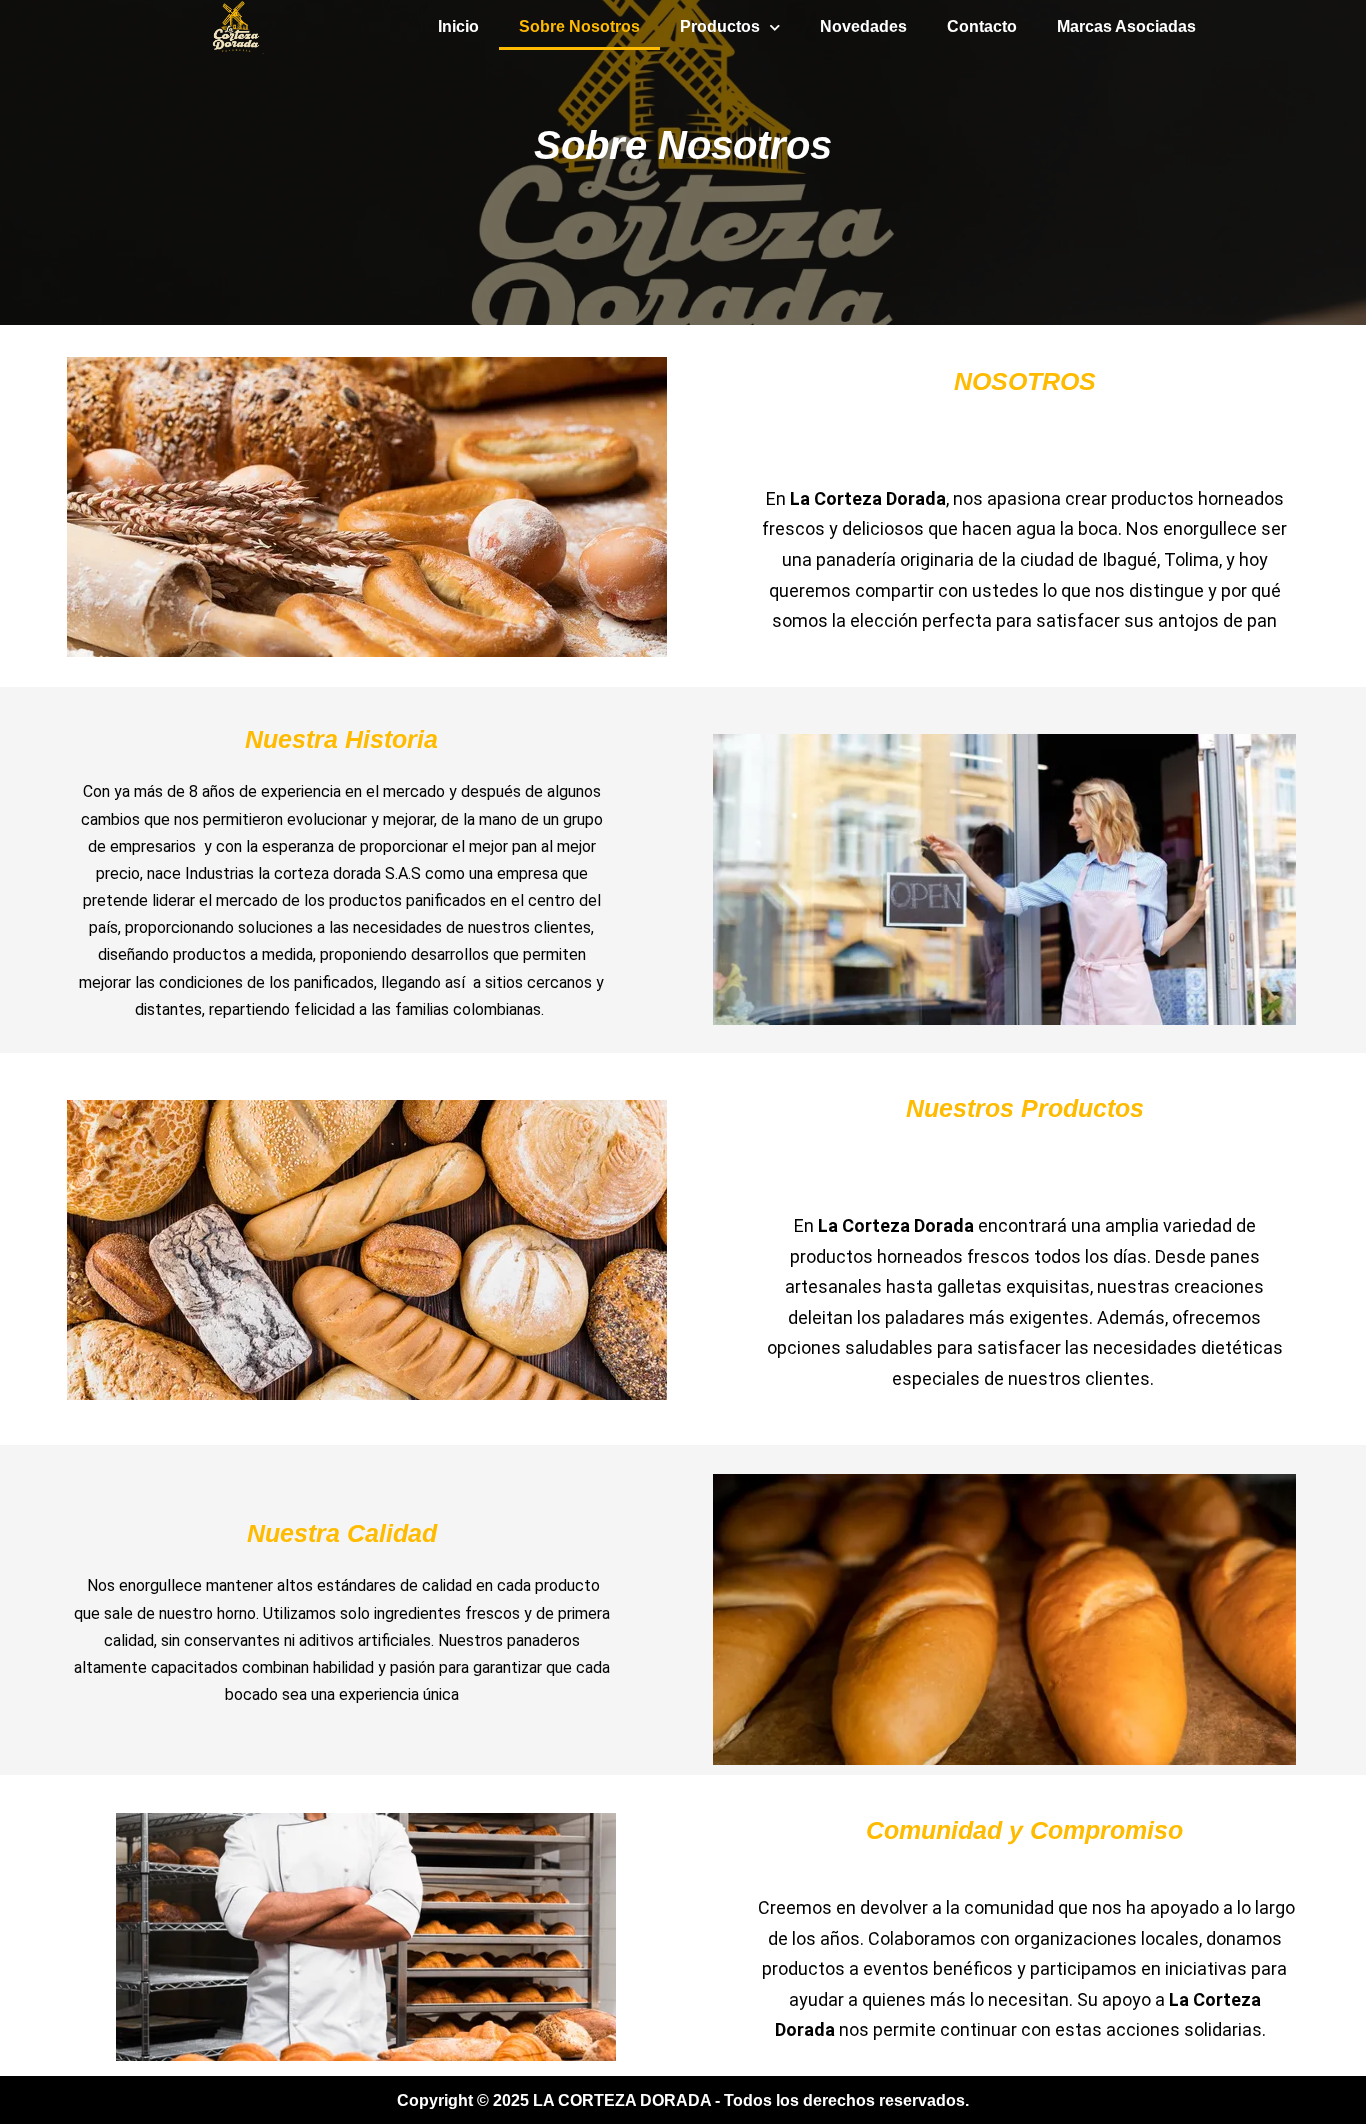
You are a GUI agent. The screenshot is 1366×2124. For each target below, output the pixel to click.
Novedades (863, 26)
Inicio (458, 26)
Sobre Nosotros (579, 26)
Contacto (982, 26)
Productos (720, 26)
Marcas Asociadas (1126, 26)
